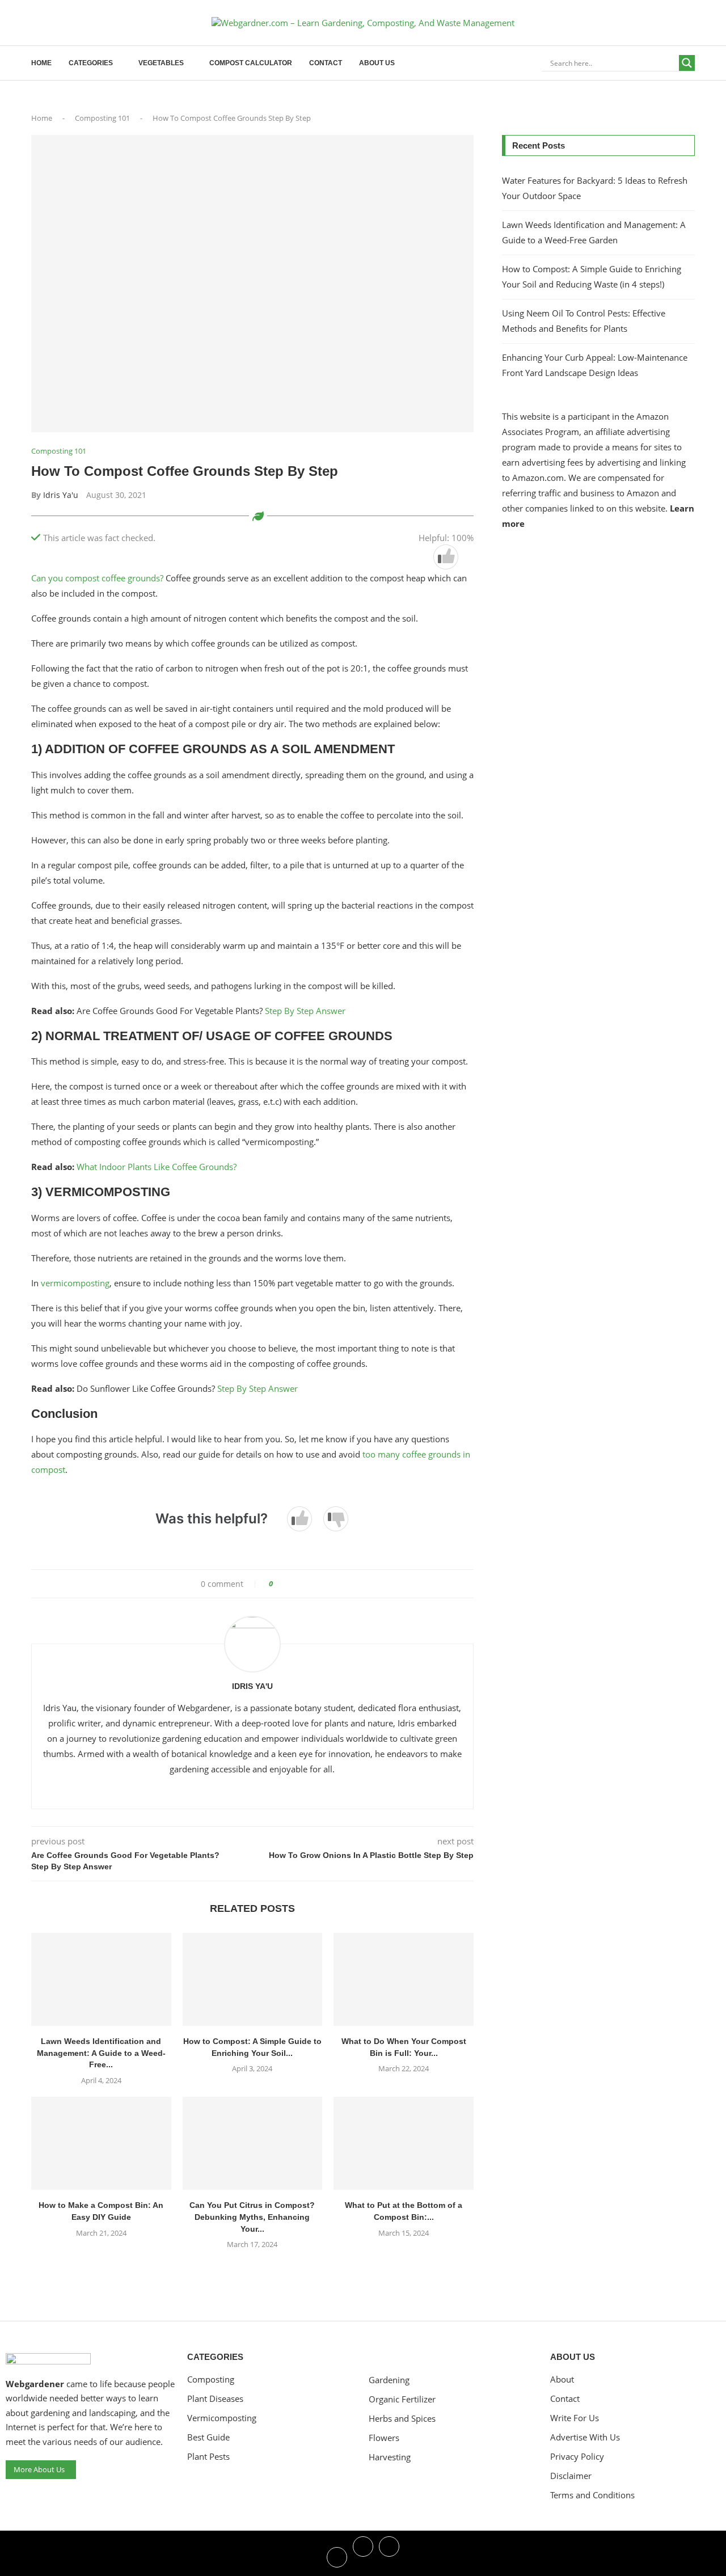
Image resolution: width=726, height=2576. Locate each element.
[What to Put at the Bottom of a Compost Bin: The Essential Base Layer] (404, 2143)
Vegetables (161, 63)
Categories (91, 63)
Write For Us (575, 2418)
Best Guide (208, 2437)
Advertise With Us (585, 2437)
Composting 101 (102, 118)
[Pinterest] (389, 2556)
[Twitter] (363, 2556)
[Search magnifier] (687, 63)
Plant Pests (208, 2457)
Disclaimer (571, 2476)
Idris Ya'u (61, 495)
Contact (326, 63)
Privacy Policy (577, 2457)
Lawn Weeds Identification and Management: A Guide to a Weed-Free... (101, 2053)
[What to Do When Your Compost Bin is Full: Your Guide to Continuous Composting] (404, 1979)
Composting (211, 2379)
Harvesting (390, 2457)
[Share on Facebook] (286, 1584)
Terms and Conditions (592, 2495)
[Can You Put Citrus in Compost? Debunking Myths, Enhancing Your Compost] (253, 2143)
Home (41, 63)
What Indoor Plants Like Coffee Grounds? (158, 1167)
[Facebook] (337, 2556)
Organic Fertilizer (402, 2399)
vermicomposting (75, 1283)
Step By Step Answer (304, 1011)
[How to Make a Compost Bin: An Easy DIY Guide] (101, 2143)
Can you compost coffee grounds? (98, 578)
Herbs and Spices (402, 2419)
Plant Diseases (215, 2399)
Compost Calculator (251, 63)
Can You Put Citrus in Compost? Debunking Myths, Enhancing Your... (252, 2217)
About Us (377, 63)
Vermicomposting (222, 2418)
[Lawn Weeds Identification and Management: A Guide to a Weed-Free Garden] (101, 1979)
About (562, 2379)
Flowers (384, 2438)
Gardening (389, 2380)
